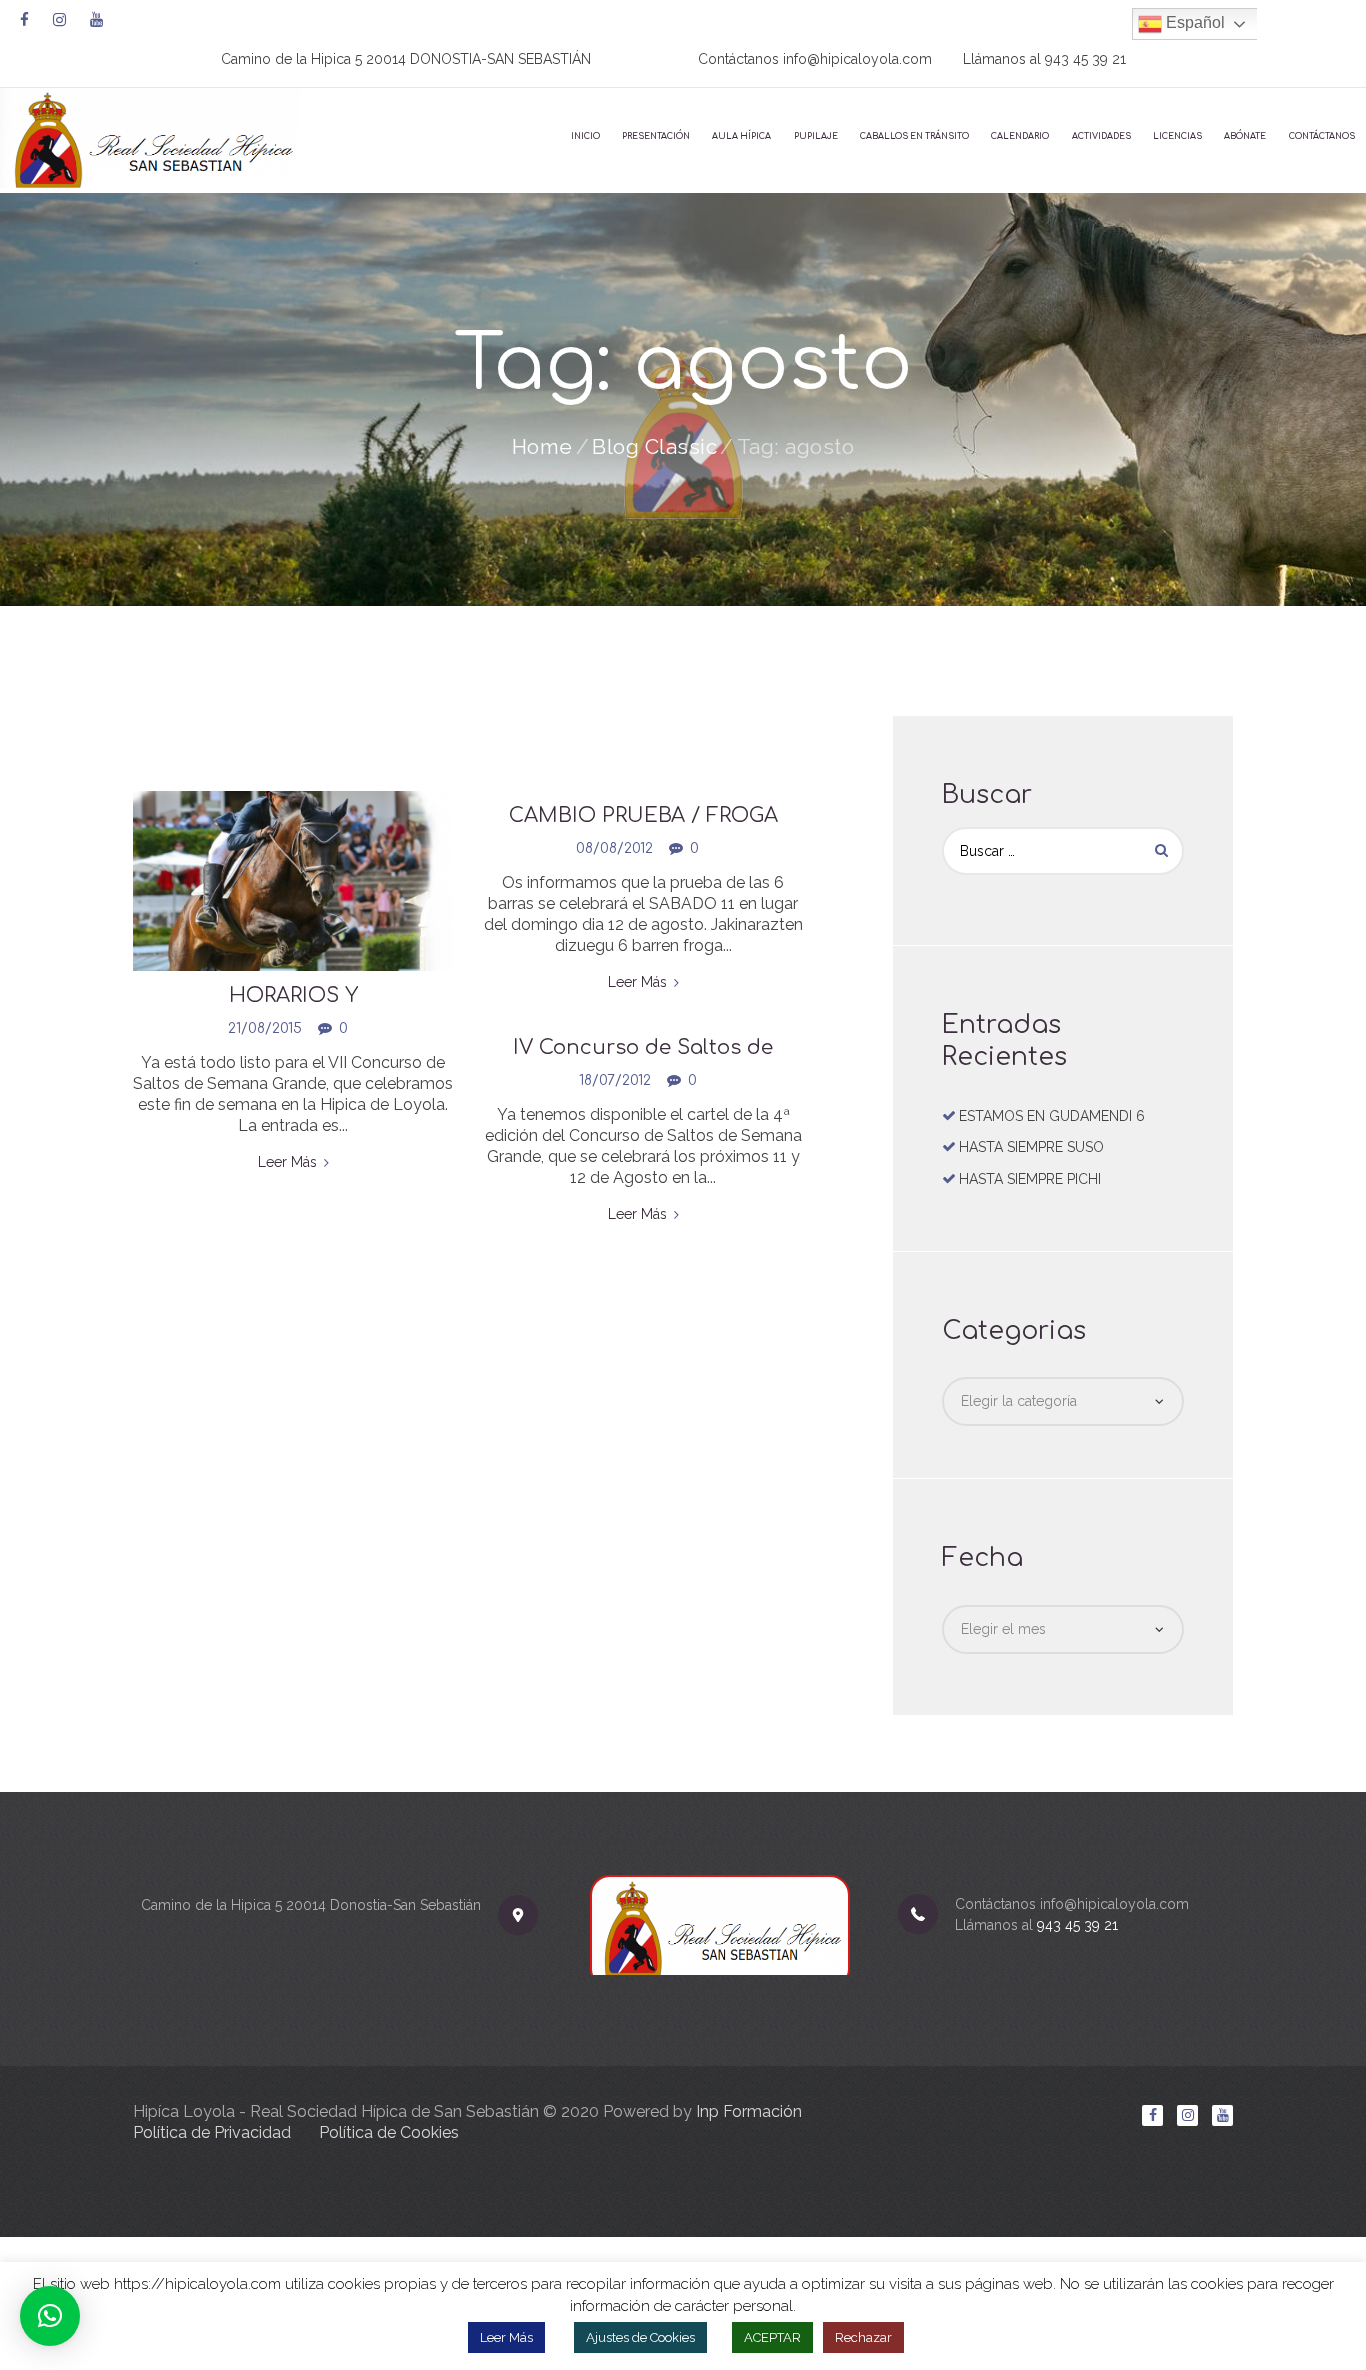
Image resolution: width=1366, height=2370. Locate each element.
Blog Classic (654, 446)
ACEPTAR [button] (772, 2337)
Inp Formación (749, 2111)
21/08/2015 (265, 1028)
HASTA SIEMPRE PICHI (1030, 1179)
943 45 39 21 (1085, 59)
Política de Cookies (389, 2132)
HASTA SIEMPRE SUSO (1031, 1147)
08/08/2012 (614, 848)
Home (542, 446)
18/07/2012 (615, 1080)
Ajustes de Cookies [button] (640, 2337)
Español (1193, 22)
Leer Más (506, 2337)
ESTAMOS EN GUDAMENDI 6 (1052, 1116)
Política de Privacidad (212, 2132)
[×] (50, 2316)
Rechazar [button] (863, 2337)
